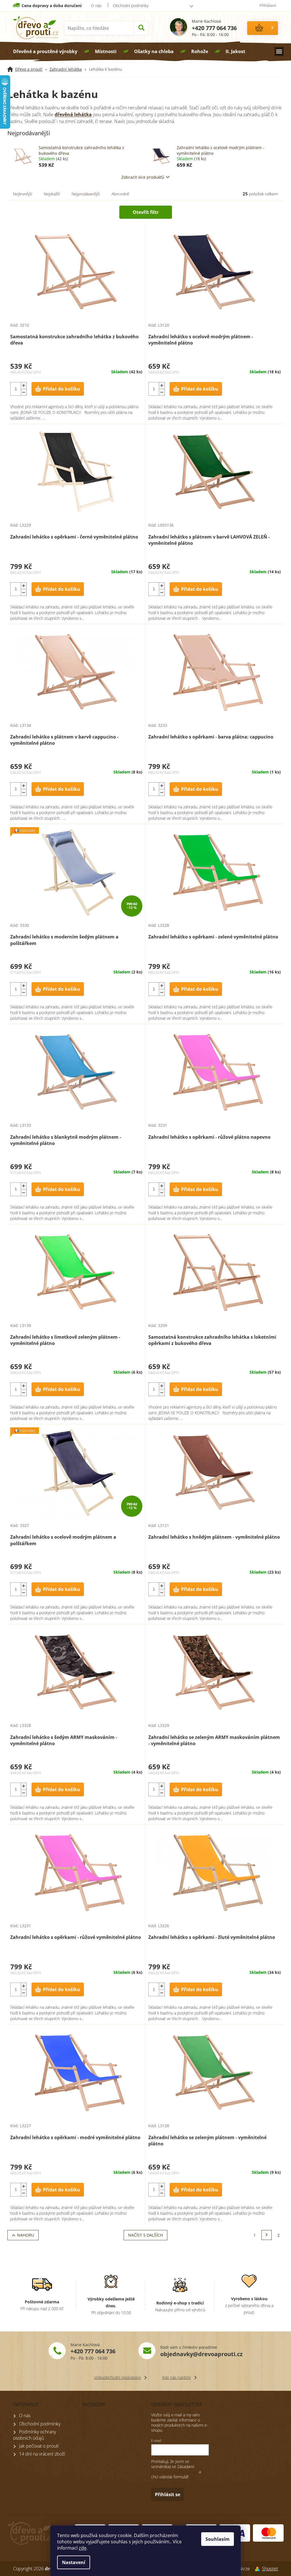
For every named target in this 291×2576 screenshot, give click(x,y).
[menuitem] (45, 51)
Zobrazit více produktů (143, 177)
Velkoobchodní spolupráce (118, 2377)
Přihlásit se (168, 2494)
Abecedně (120, 194)
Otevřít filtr (146, 212)
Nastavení (74, 2562)
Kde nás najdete (177, 2377)
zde (83, 2548)
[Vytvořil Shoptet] (256, 2569)
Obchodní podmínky (131, 6)
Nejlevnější (23, 194)
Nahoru (26, 2235)
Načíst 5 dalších (145, 2235)
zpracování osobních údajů (174, 2472)
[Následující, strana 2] (267, 2235)
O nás (96, 6)
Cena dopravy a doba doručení (52, 6)
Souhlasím (218, 2539)
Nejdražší (52, 194)
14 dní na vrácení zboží (42, 2454)
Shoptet (270, 2569)
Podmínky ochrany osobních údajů (35, 2435)
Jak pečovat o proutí (39, 2446)
